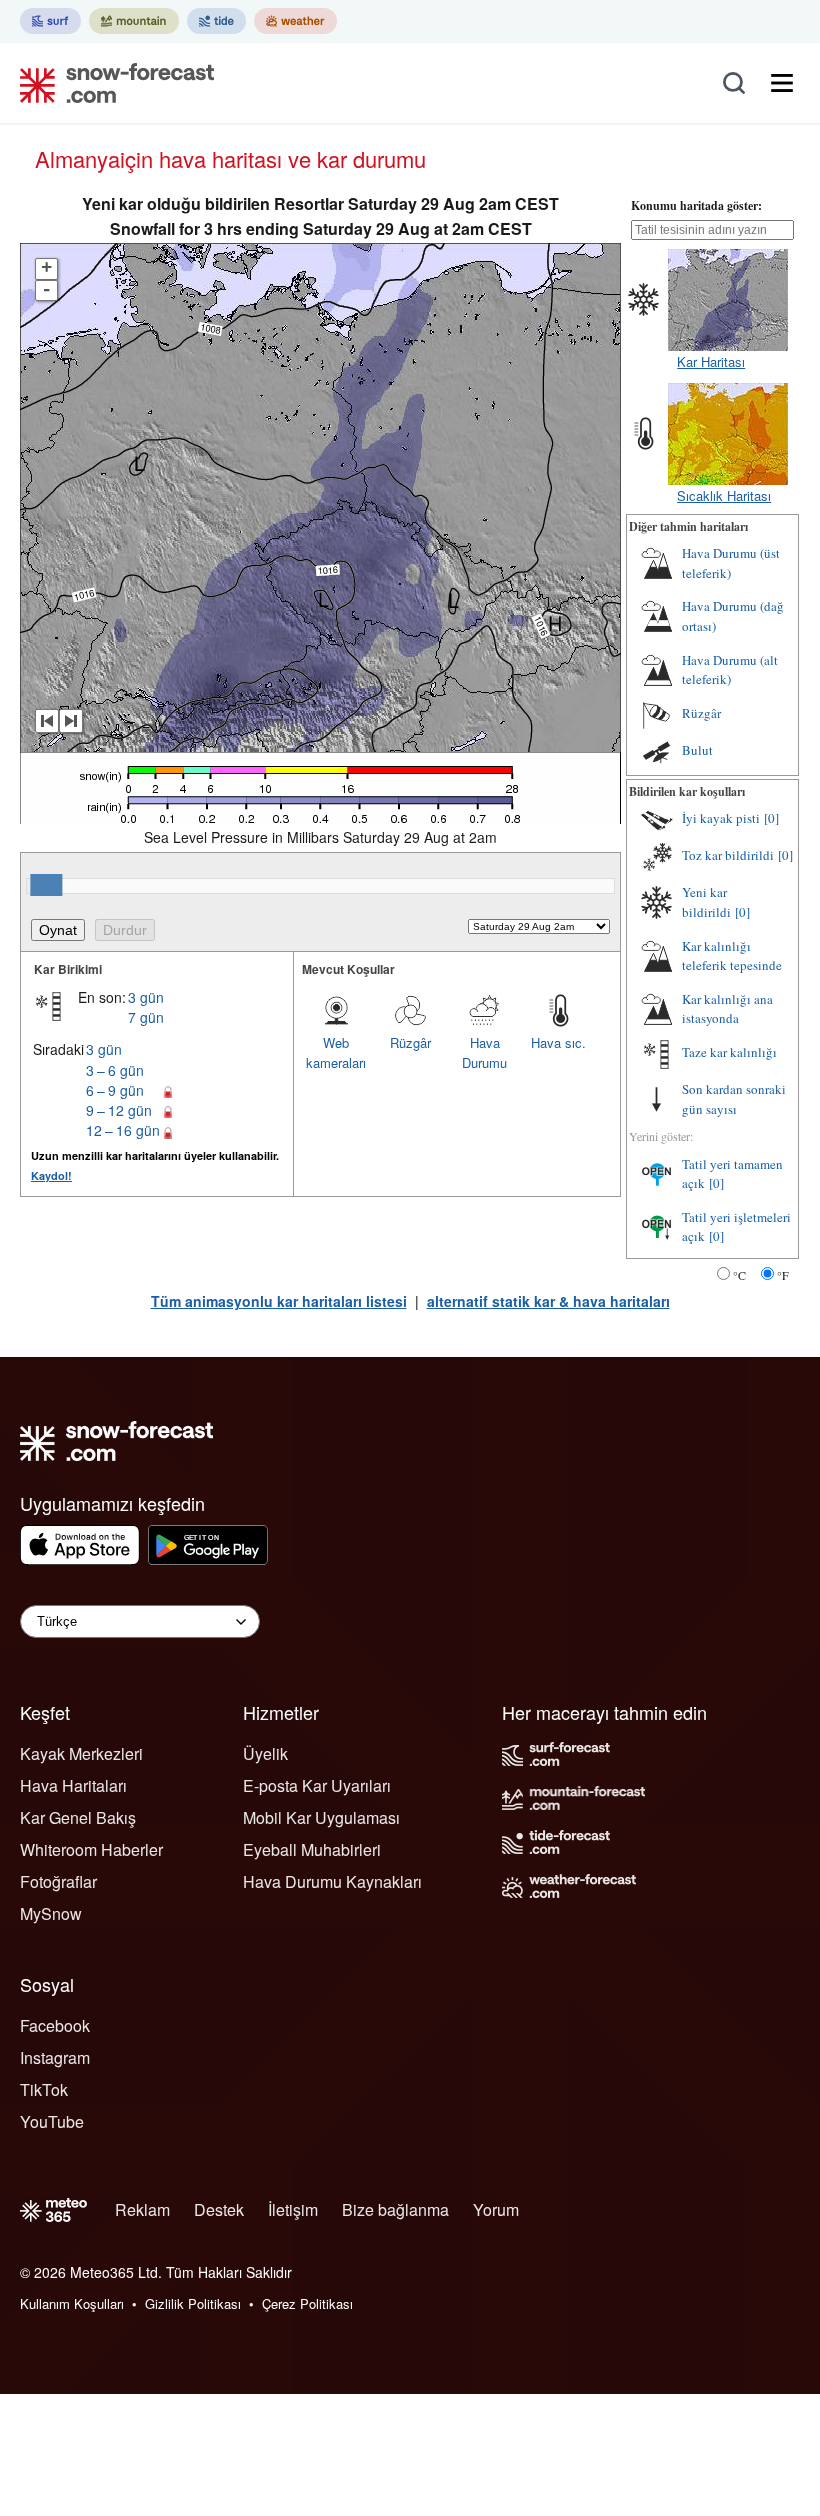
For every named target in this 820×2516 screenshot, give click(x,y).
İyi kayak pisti (721, 818)
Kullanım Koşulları (72, 2303)
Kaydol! (51, 1175)
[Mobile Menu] (782, 83)
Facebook (55, 2025)
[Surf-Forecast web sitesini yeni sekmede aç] (50, 21)
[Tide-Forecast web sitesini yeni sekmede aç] (216, 21)
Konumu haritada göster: (696, 205)
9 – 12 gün (119, 1110)
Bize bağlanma (395, 2209)
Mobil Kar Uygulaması (321, 1817)
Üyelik (265, 1753)
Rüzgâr (410, 1042)
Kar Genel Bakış (78, 1817)
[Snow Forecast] (111, 83)
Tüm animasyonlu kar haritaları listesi (279, 1301)
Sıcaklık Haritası (724, 495)
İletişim (293, 2209)
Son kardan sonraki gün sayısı (734, 1099)
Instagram (55, 2057)
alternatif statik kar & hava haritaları (548, 1301)
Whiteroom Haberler (91, 1849)
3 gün (146, 997)
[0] (771, 818)
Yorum (496, 2209)
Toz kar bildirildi (728, 855)
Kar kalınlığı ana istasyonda (727, 1009)
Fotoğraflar (58, 1881)
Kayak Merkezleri (81, 1753)
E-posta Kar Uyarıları (317, 1785)
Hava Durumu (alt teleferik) (730, 670)
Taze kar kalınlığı (729, 1052)
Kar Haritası (711, 361)
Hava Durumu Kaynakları (332, 1881)
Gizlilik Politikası (193, 2303)
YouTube (52, 2121)
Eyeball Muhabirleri (312, 1849)
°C (739, 1275)
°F (783, 1275)
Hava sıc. (558, 1042)
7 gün (146, 1017)
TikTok (44, 2089)
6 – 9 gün (115, 1090)
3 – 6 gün (115, 1070)
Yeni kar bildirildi (706, 902)
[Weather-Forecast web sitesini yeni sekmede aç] (295, 21)
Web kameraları (336, 1052)
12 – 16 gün (123, 1130)
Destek (219, 2209)
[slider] (46, 885)
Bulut (697, 750)
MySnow (51, 1913)
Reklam (142, 2209)
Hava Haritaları (73, 1785)
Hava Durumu (484, 1052)
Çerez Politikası (307, 2303)
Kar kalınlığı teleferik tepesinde (732, 956)
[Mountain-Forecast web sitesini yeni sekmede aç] (134, 21)
